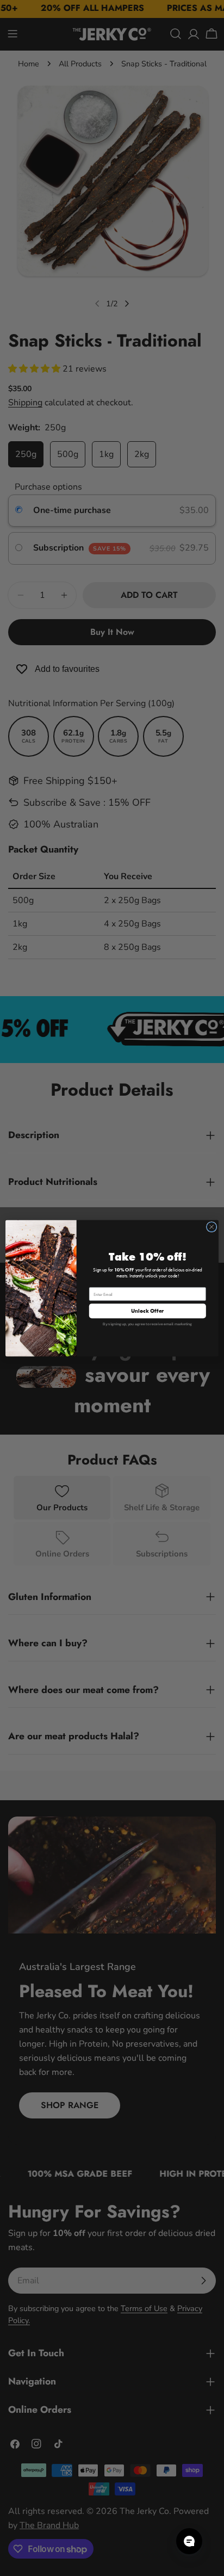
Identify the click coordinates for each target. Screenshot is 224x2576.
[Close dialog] (211, 1227)
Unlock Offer (147, 1311)
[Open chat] (189, 2541)
